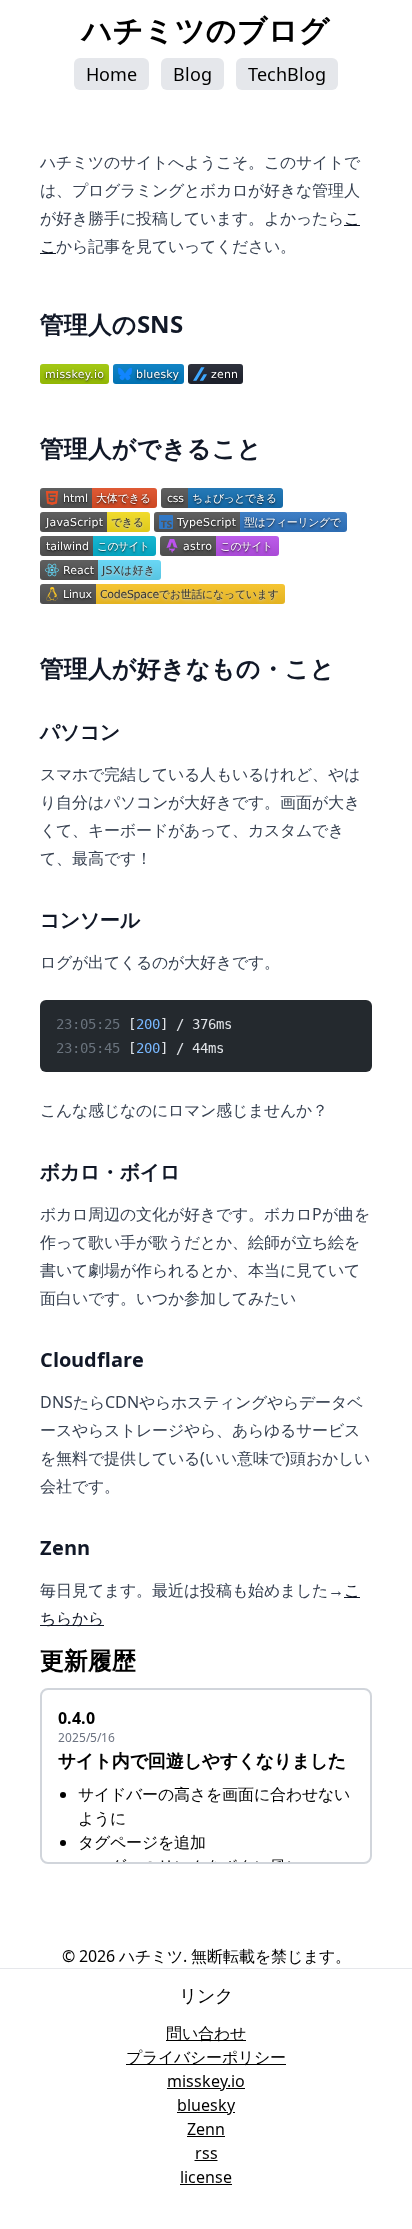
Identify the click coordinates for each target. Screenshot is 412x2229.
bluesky (206, 2105)
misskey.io (206, 2081)
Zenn (206, 2129)
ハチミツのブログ (206, 29)
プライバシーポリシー (206, 2057)
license (206, 2177)
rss (206, 2153)
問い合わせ (206, 2033)
